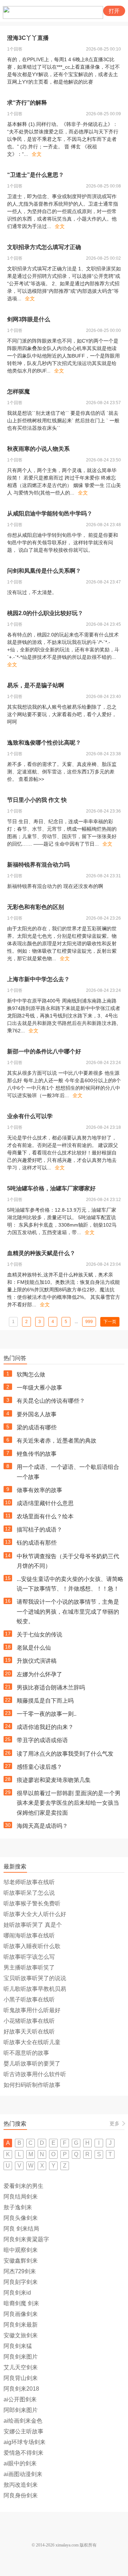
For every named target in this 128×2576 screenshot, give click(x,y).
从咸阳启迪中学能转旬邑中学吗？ (50, 514)
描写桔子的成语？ (39, 1530)
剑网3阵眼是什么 (29, 319)
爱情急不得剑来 (23, 2453)
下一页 (110, 1322)
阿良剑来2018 (21, 2389)
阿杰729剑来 (20, 2271)
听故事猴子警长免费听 (32, 1903)
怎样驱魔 (18, 392)
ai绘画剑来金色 (23, 2421)
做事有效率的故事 (39, 1490)
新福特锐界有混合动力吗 (38, 865)
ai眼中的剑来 (20, 2463)
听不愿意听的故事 (26, 2053)
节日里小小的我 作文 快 (37, 800)
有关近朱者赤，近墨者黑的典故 (57, 1441)
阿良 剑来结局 (21, 2229)
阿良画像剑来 (21, 2314)
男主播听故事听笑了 (29, 1967)
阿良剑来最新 (21, 2325)
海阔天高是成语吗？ (42, 1826)
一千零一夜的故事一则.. (47, 1714)
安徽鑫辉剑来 (21, 2261)
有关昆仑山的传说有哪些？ (51, 1401)
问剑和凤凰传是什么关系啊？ (44, 571)
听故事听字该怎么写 (29, 1957)
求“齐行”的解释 (27, 103)
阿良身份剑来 (21, 2495)
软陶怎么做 (31, 1374)
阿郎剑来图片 (21, 2410)
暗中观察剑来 (21, 2250)
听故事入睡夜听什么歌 (32, 1946)
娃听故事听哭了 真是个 (33, 1925)
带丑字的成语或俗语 (42, 1740)
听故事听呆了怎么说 (29, 1893)
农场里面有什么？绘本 (45, 1516)
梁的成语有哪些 (37, 1427)
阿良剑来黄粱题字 (26, 2239)
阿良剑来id (17, 2293)
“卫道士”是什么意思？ (36, 175)
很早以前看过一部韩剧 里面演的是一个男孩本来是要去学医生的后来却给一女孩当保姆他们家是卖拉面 (69, 1803)
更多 (114, 2123)
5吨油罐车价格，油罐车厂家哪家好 (51, 1188)
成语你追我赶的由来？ (45, 1727)
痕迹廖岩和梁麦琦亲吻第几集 (54, 1780)
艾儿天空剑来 (21, 2367)
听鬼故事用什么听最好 (32, 2010)
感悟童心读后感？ (39, 1767)
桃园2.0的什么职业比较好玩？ (45, 613)
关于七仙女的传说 (39, 1635)
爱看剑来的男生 (23, 2186)
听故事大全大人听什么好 (35, 1914)
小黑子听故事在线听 (29, 2000)
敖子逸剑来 (18, 2207)
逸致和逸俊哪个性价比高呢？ (44, 743)
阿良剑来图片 (21, 2357)
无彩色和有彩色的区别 (36, 907)
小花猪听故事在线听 (29, 2021)
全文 (37, 154)
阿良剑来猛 (18, 2346)
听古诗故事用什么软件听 (35, 2074)
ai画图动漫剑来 (23, 2474)
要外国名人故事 (37, 1414)
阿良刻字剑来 (21, 2282)
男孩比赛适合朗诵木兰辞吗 (51, 1688)
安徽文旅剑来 (21, 2335)
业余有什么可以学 (30, 1116)
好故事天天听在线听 (29, 2032)
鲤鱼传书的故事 (37, 1454)
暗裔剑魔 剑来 (21, 2303)
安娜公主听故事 (23, 2431)
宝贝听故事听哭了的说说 (35, 1978)
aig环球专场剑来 (25, 2442)
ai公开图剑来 (20, 2399)
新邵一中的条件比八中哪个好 (44, 1051)
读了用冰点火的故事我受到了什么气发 (65, 1754)
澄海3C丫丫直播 (28, 38)
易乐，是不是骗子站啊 (36, 685)
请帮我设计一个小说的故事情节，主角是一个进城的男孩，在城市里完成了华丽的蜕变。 (68, 1611)
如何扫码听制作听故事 (32, 2085)
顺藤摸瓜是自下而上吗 (45, 1701)
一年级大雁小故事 (39, 1388)
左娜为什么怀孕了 (39, 1674)
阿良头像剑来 (21, 2218)
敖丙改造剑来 (21, 2485)
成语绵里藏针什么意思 (45, 1503)
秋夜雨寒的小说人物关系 (38, 449)
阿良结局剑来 (21, 2197)
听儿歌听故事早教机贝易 (35, 1989)
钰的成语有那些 (37, 1543)
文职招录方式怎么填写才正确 (44, 247)
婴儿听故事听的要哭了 (32, 2064)
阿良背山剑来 (21, 2378)
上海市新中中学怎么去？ (38, 979)
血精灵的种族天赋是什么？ (41, 1253)
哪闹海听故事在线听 (29, 1935)
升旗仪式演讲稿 (37, 1661)
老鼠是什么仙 (34, 1648)
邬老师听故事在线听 (29, 1882)
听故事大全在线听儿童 (32, 2042)
